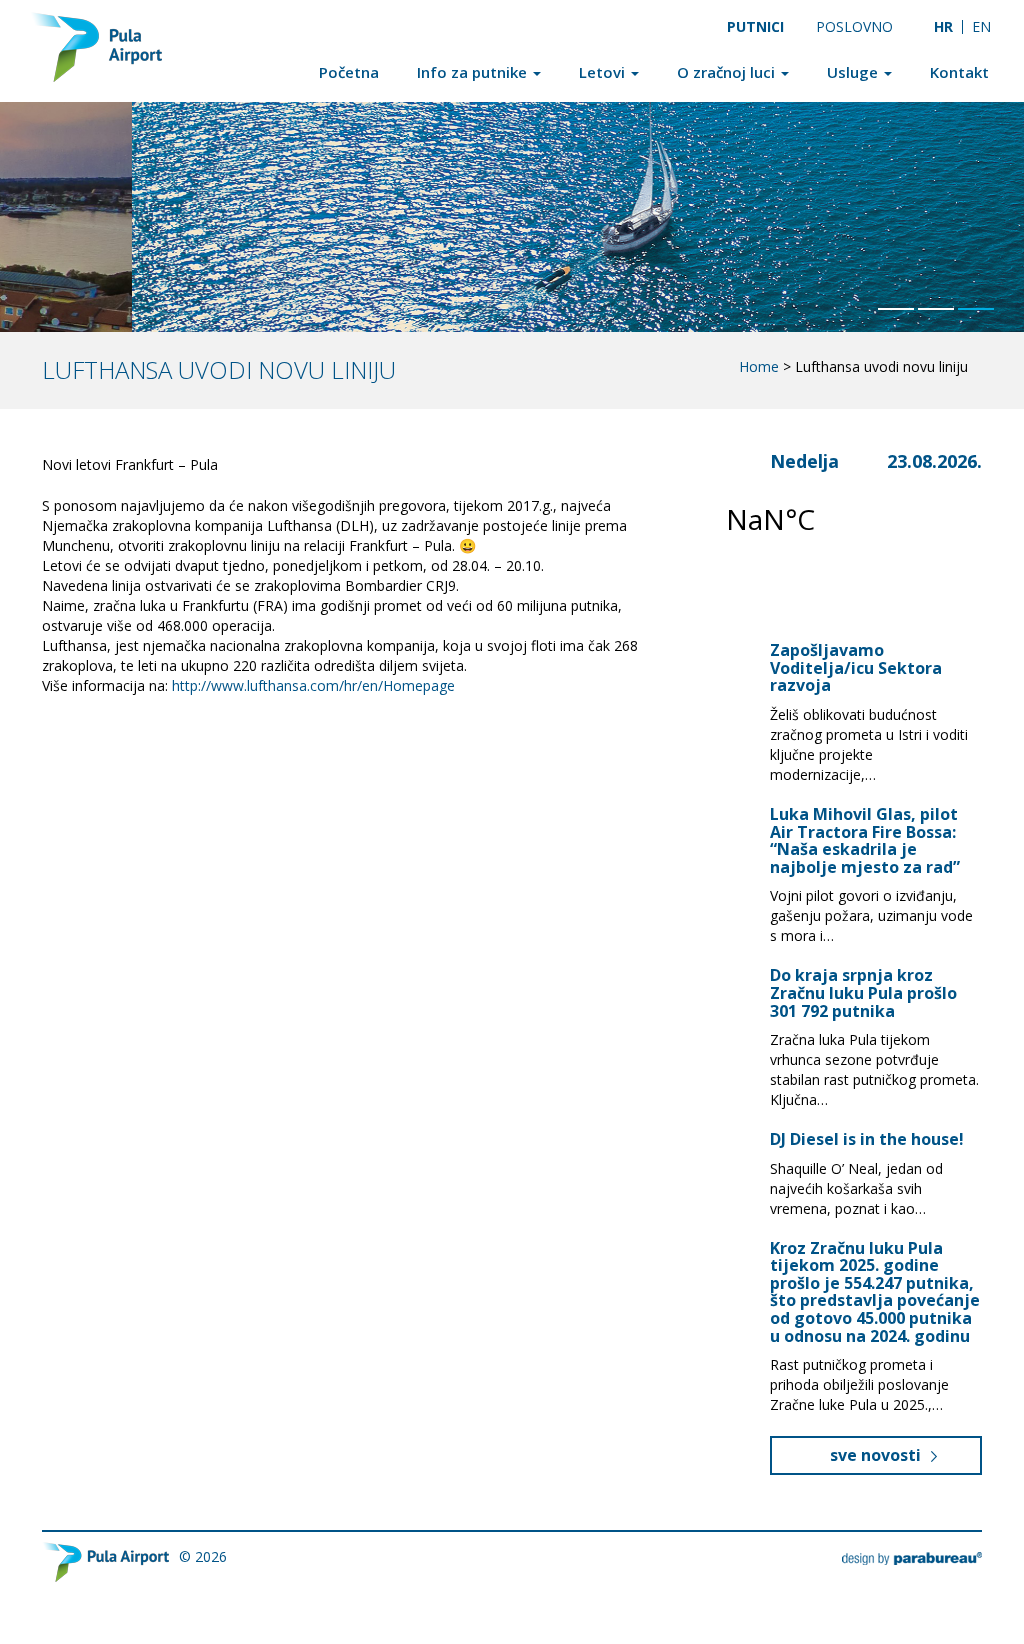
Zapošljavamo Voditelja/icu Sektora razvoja (856, 667)
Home (759, 366)
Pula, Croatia (838, 519)
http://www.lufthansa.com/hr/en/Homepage (313, 685)
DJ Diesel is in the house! (867, 1139)
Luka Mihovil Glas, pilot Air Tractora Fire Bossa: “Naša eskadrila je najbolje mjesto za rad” (865, 840)
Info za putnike (474, 72)
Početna (349, 72)
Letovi (604, 72)
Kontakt (959, 72)
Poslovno (854, 26)
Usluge (854, 72)
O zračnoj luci (728, 72)
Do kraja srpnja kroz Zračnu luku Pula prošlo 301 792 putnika (863, 992)
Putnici (755, 26)
